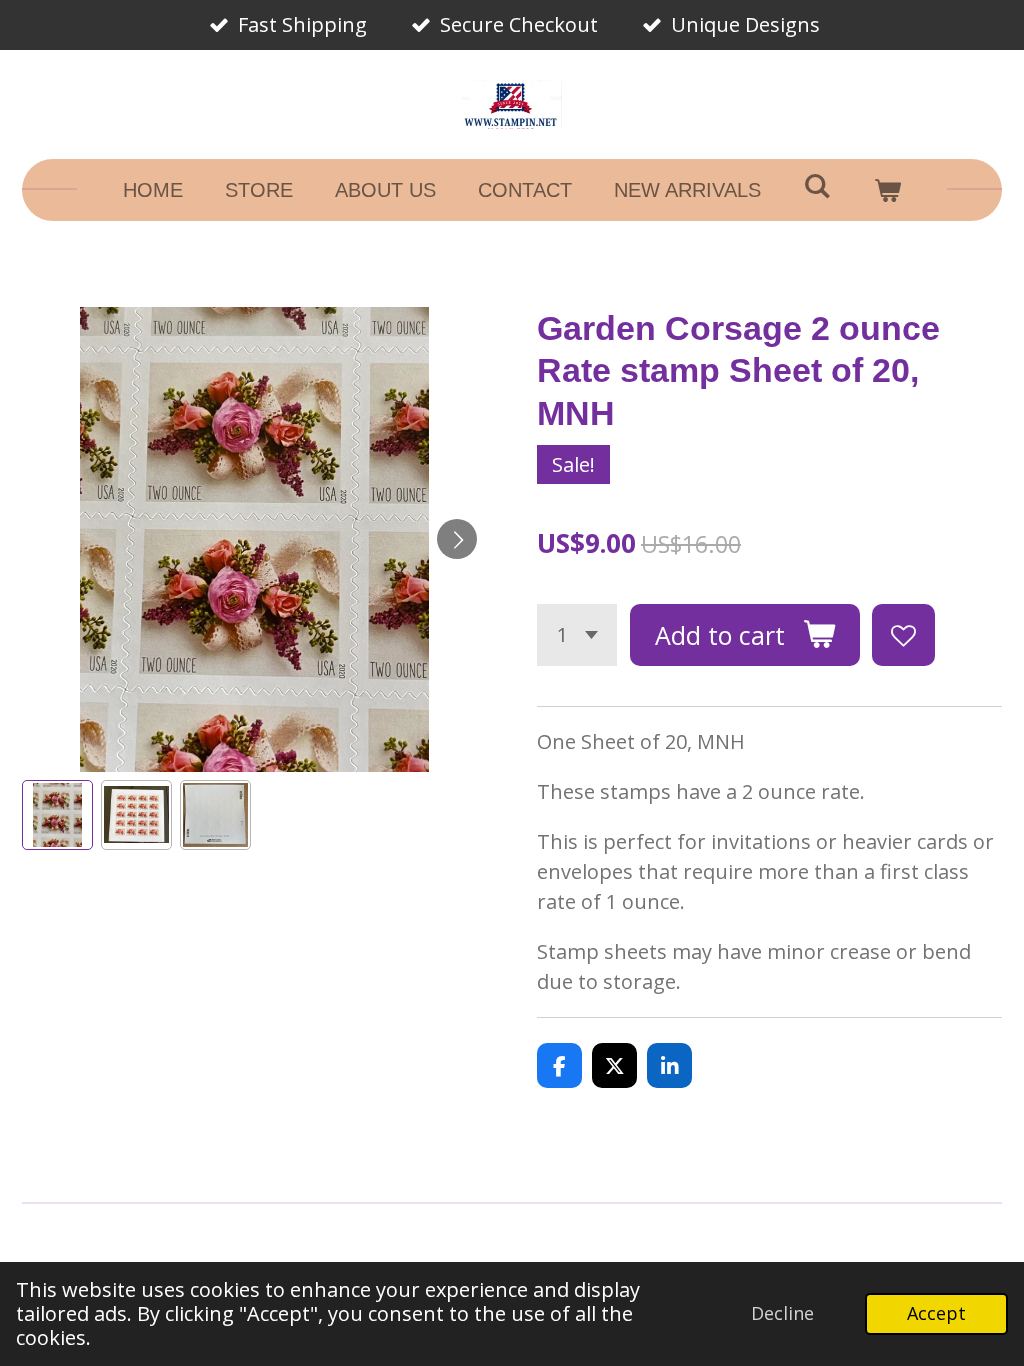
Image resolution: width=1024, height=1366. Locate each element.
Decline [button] (782, 1313)
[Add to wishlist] (903, 635)
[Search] (817, 186)
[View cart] (887, 190)
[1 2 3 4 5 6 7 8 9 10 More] (577, 635)
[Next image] (457, 539)
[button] (57, 815)
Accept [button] (936, 1313)
